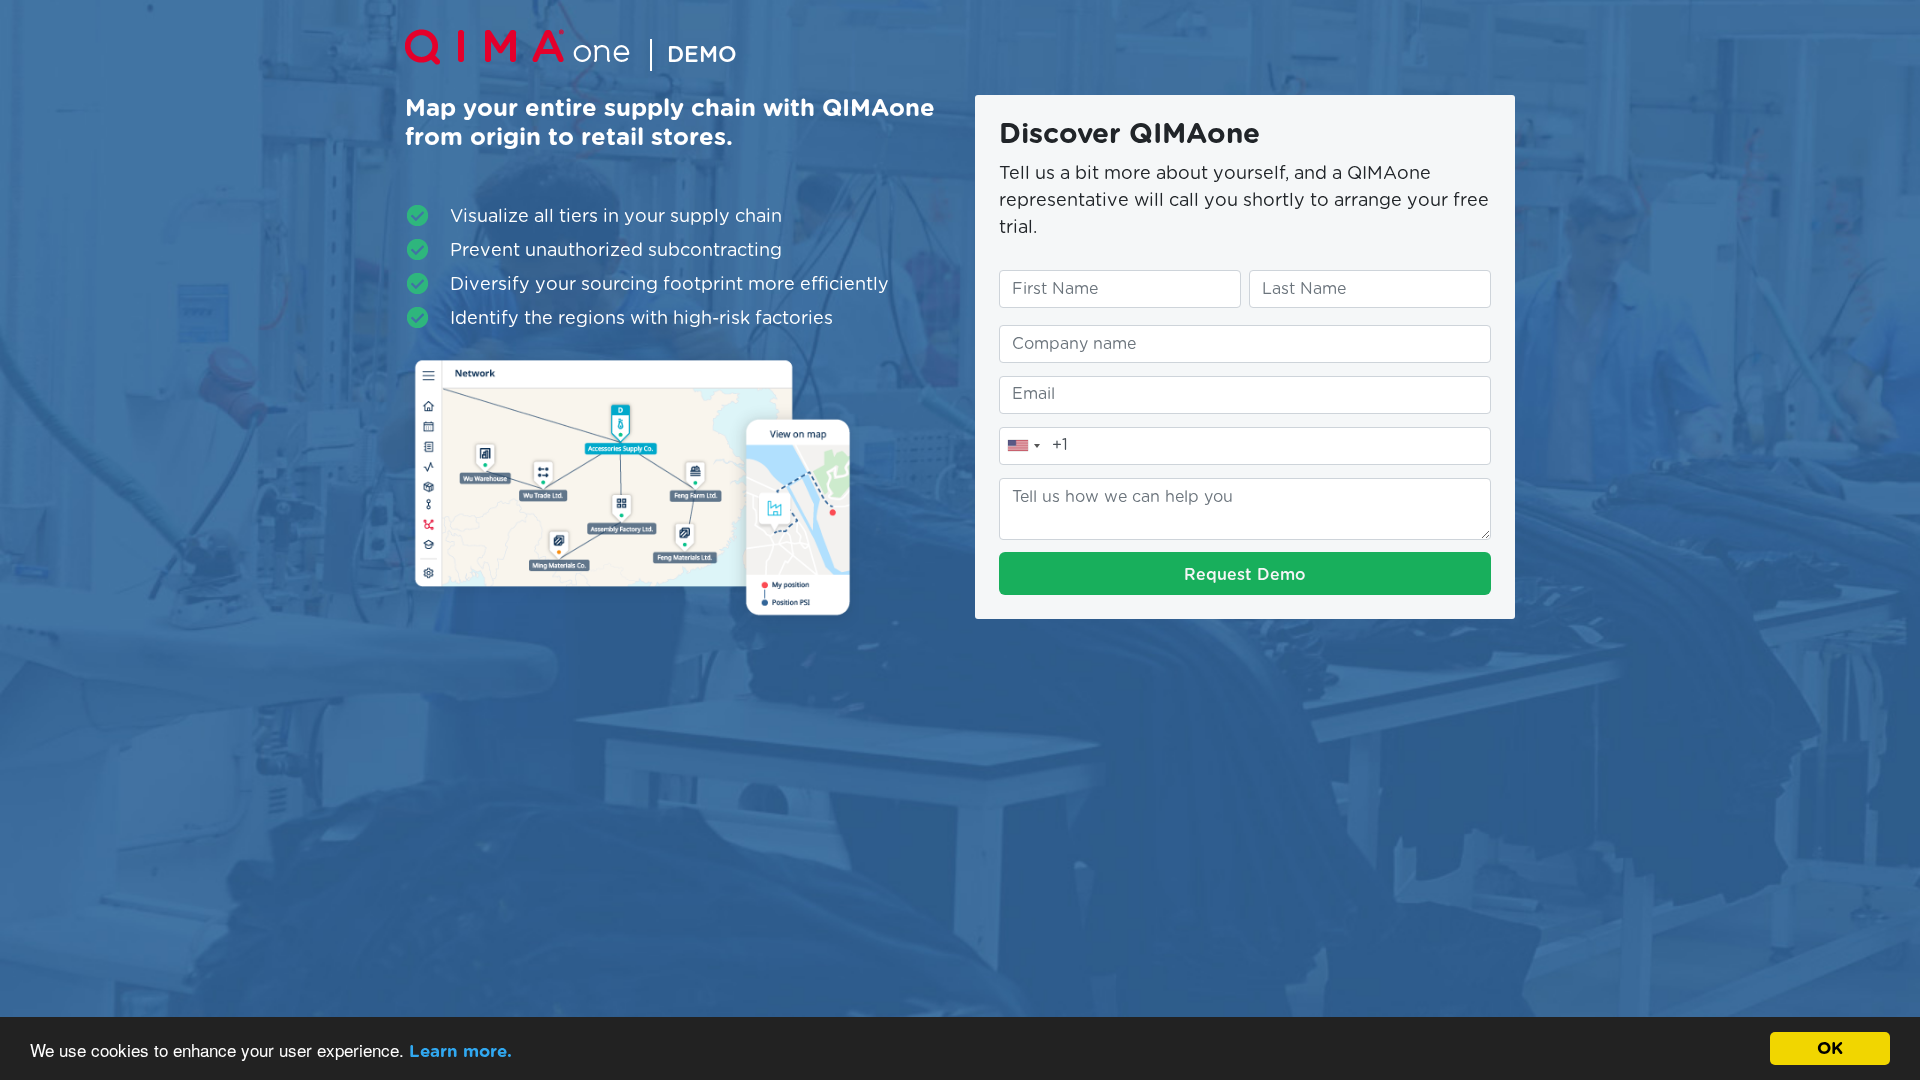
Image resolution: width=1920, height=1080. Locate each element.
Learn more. (460, 1051)
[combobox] (1023, 446)
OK (1830, 1048)
